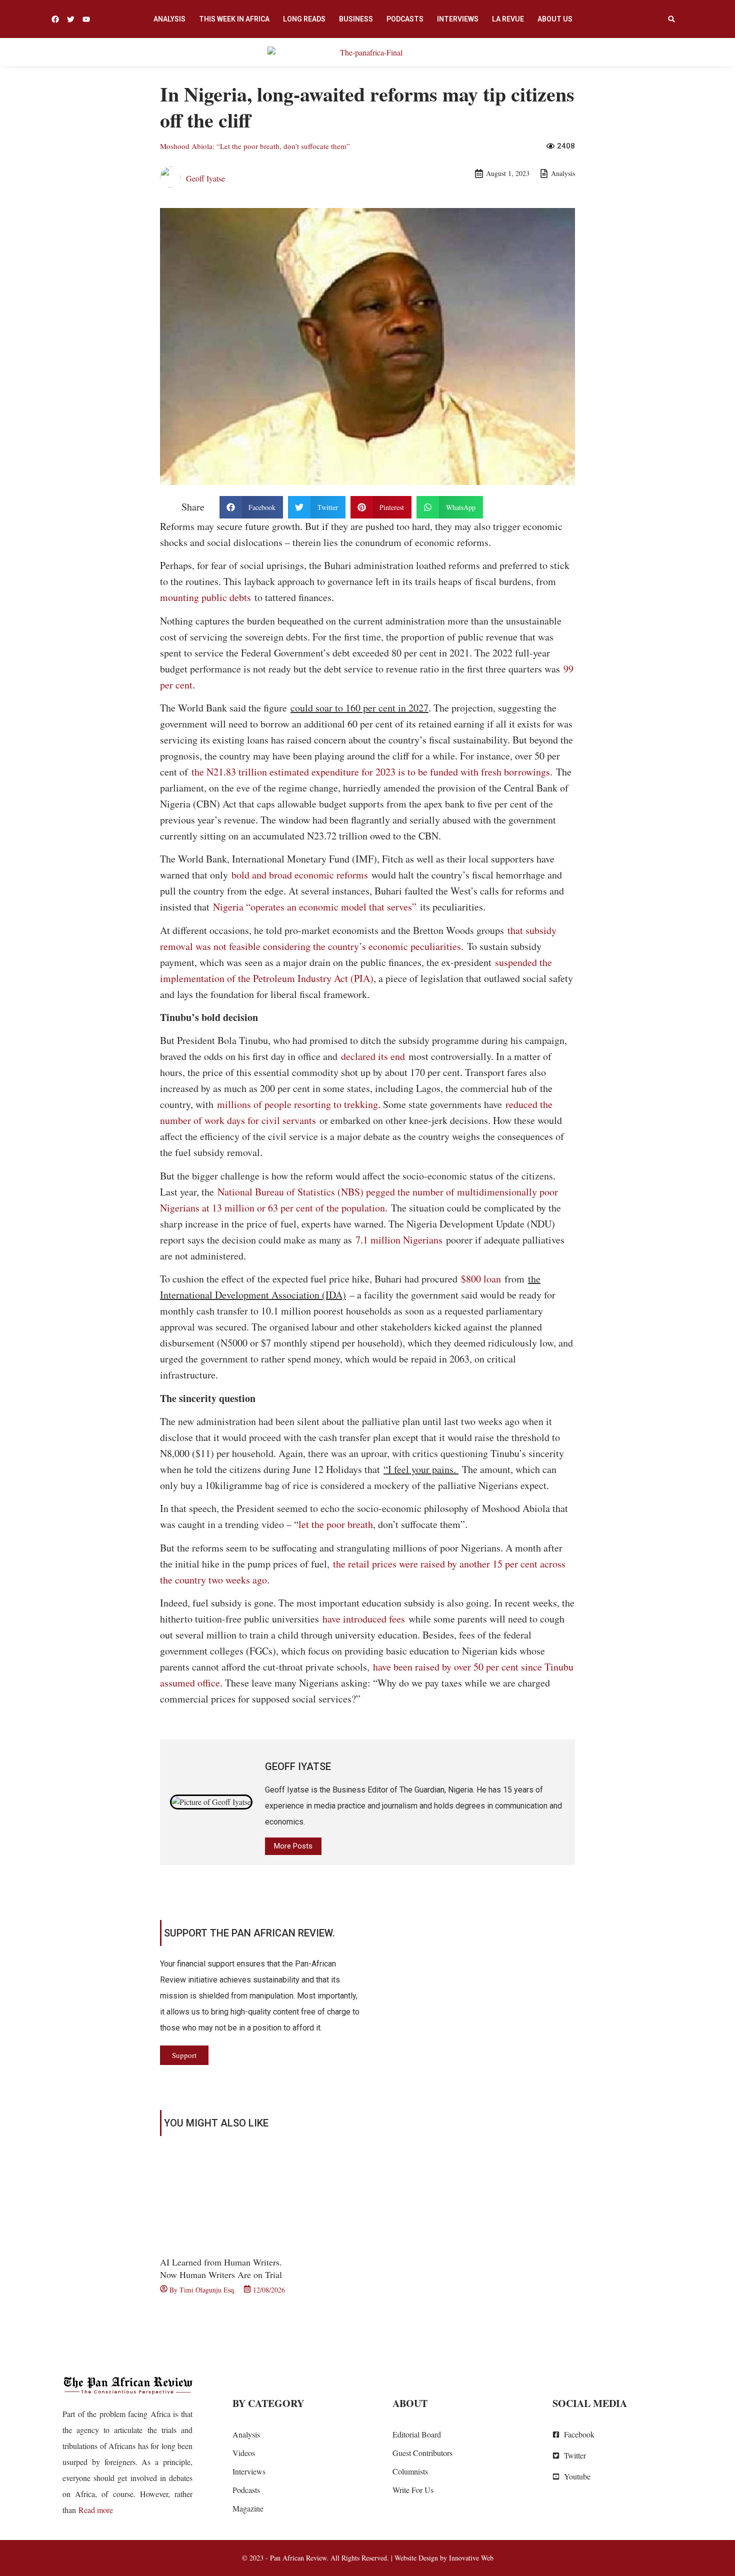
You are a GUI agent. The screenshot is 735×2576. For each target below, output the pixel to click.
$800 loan (483, 1279)
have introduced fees (365, 1619)
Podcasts (405, 19)
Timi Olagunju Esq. (208, 2290)
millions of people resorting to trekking (297, 1104)
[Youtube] (86, 19)
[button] (671, 19)
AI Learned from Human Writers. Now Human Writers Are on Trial (221, 2268)
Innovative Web (471, 2558)
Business (356, 19)
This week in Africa (234, 19)
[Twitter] (71, 19)
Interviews (458, 19)
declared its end (375, 1056)
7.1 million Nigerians (399, 1240)
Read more (96, 2510)
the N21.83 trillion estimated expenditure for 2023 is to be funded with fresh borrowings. (372, 772)
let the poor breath (336, 1524)
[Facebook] (55, 19)
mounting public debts (205, 597)
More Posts (293, 1846)
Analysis (169, 19)
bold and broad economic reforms (301, 875)
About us (555, 19)
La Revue (508, 19)
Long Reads (304, 19)
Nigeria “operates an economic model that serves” (316, 907)
